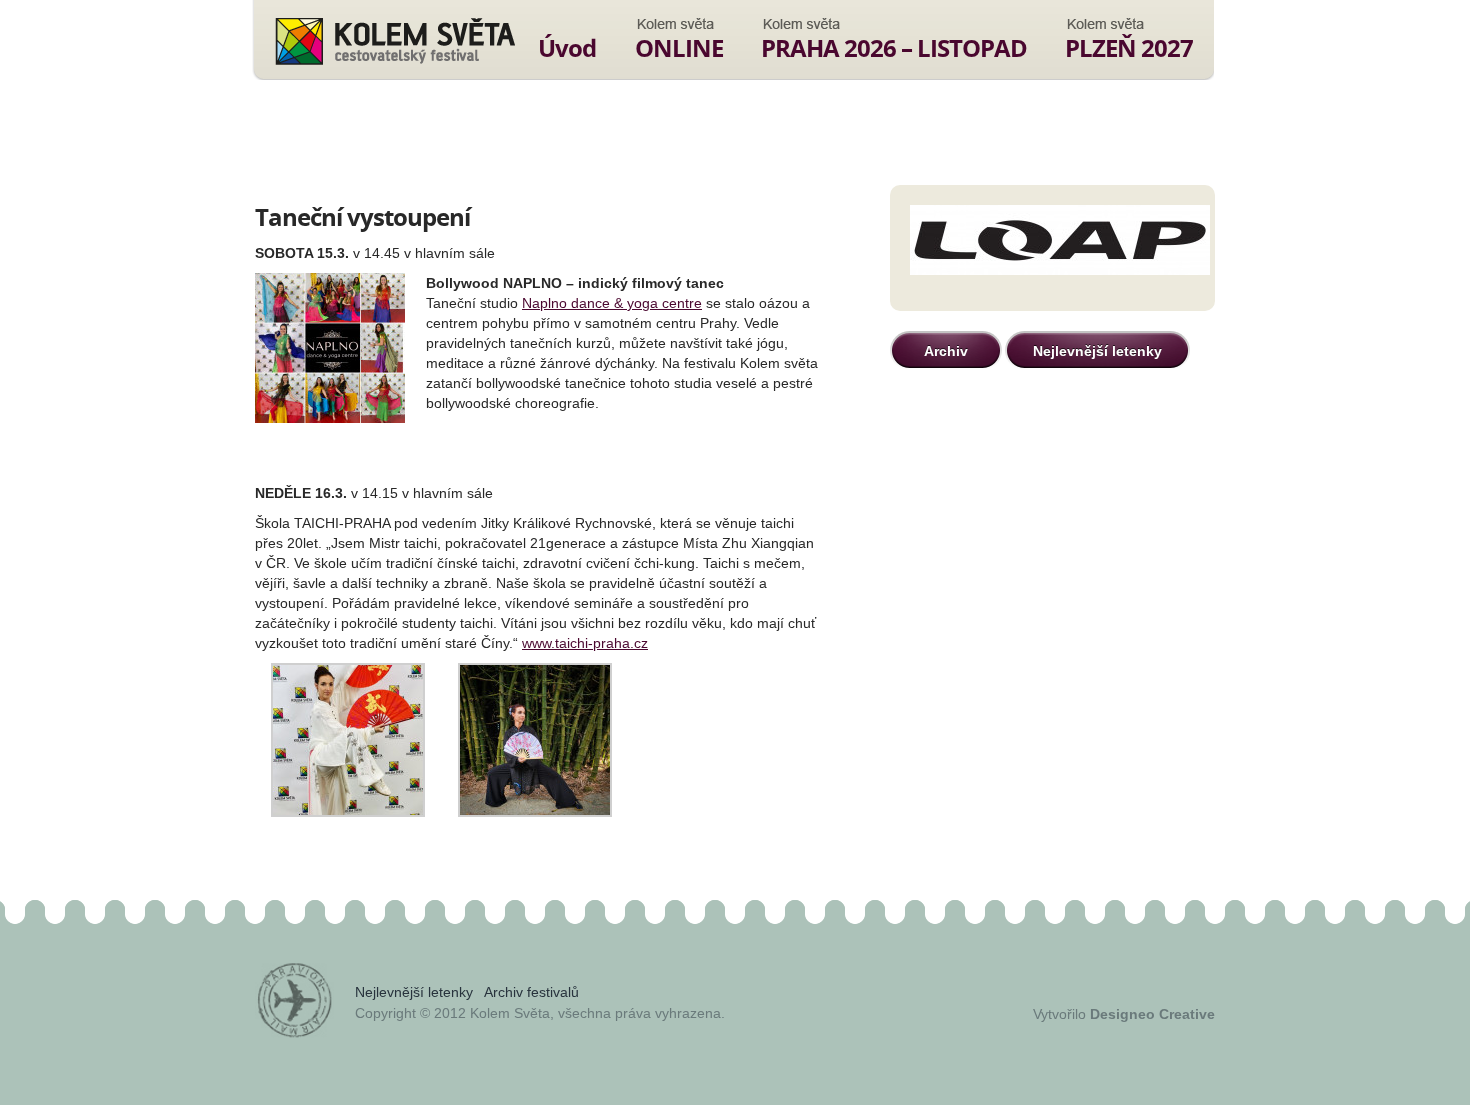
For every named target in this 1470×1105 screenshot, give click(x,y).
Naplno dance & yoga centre (612, 303)
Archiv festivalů (531, 992)
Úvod (567, 47)
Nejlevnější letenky (1097, 351)
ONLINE (679, 47)
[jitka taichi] (535, 812)
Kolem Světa (394, 41)
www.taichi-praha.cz (585, 643)
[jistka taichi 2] (348, 812)
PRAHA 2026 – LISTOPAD (894, 47)
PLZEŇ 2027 (1129, 47)
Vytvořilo (1124, 1014)
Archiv (946, 351)
